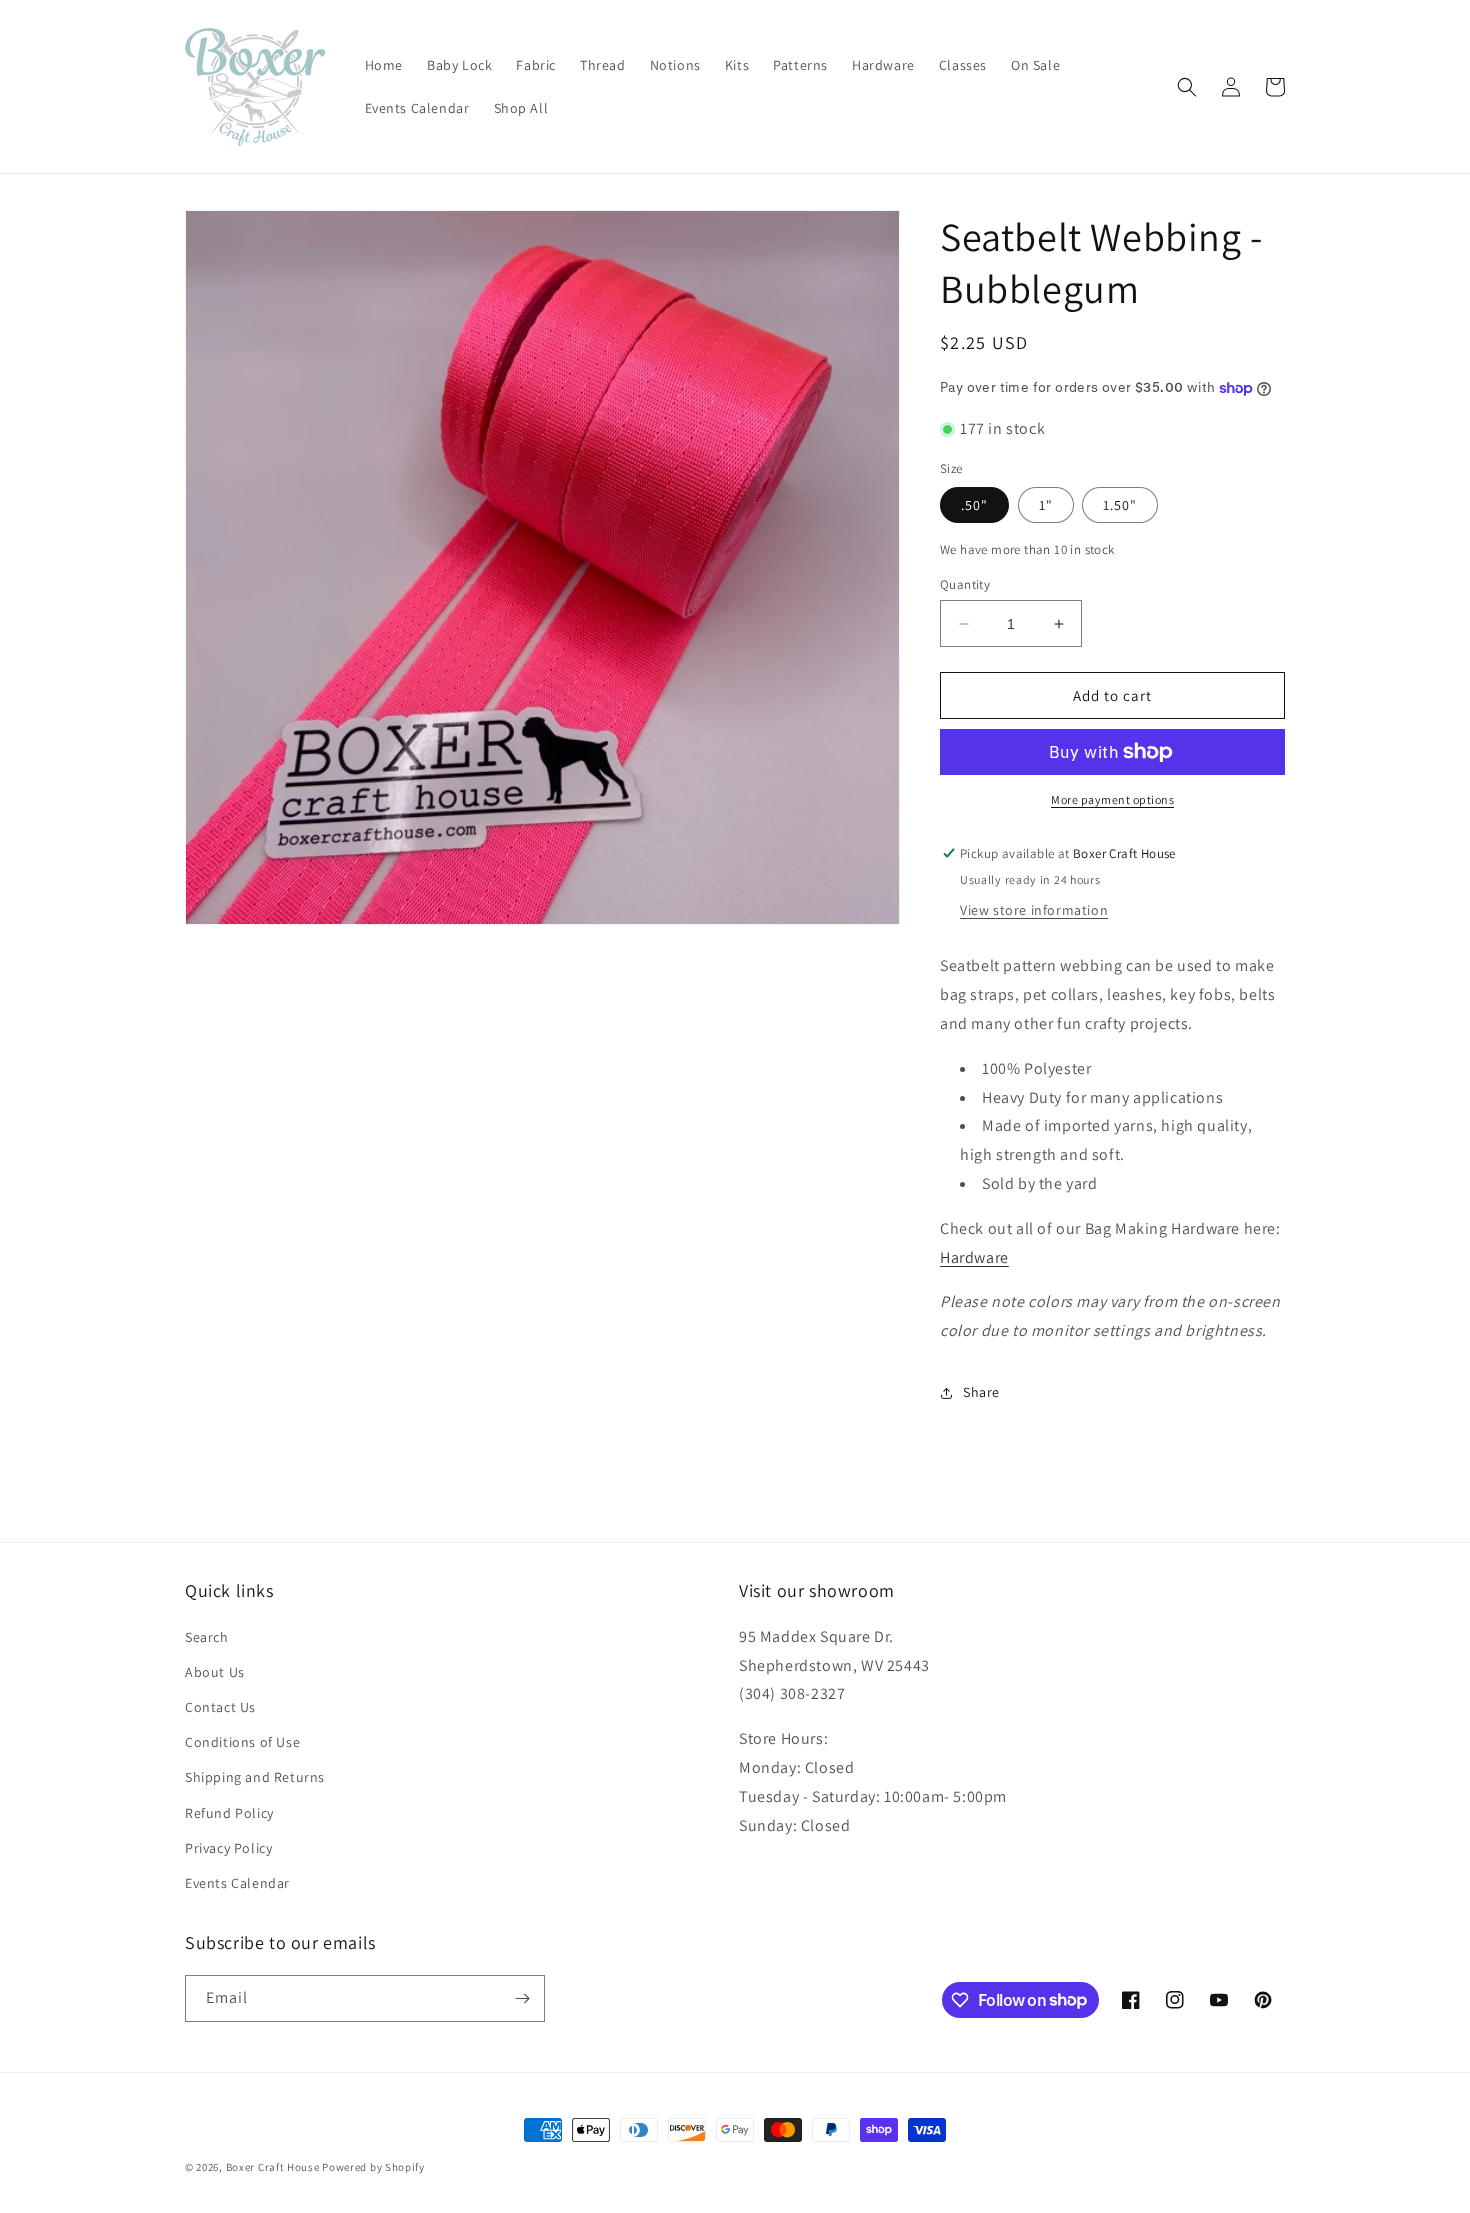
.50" (974, 505)
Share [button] (981, 1392)
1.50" (1120, 505)
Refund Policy (229, 1813)
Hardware (974, 1257)
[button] (1187, 87)
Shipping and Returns (255, 1777)
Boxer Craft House (273, 2167)
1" (1046, 505)
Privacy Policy (228, 1848)
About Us (215, 1672)
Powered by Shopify (373, 2167)
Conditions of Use (242, 1742)
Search (207, 1637)
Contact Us (220, 1707)
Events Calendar (237, 1883)
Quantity (965, 584)
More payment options (1112, 799)
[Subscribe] (522, 1998)
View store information (1034, 910)
